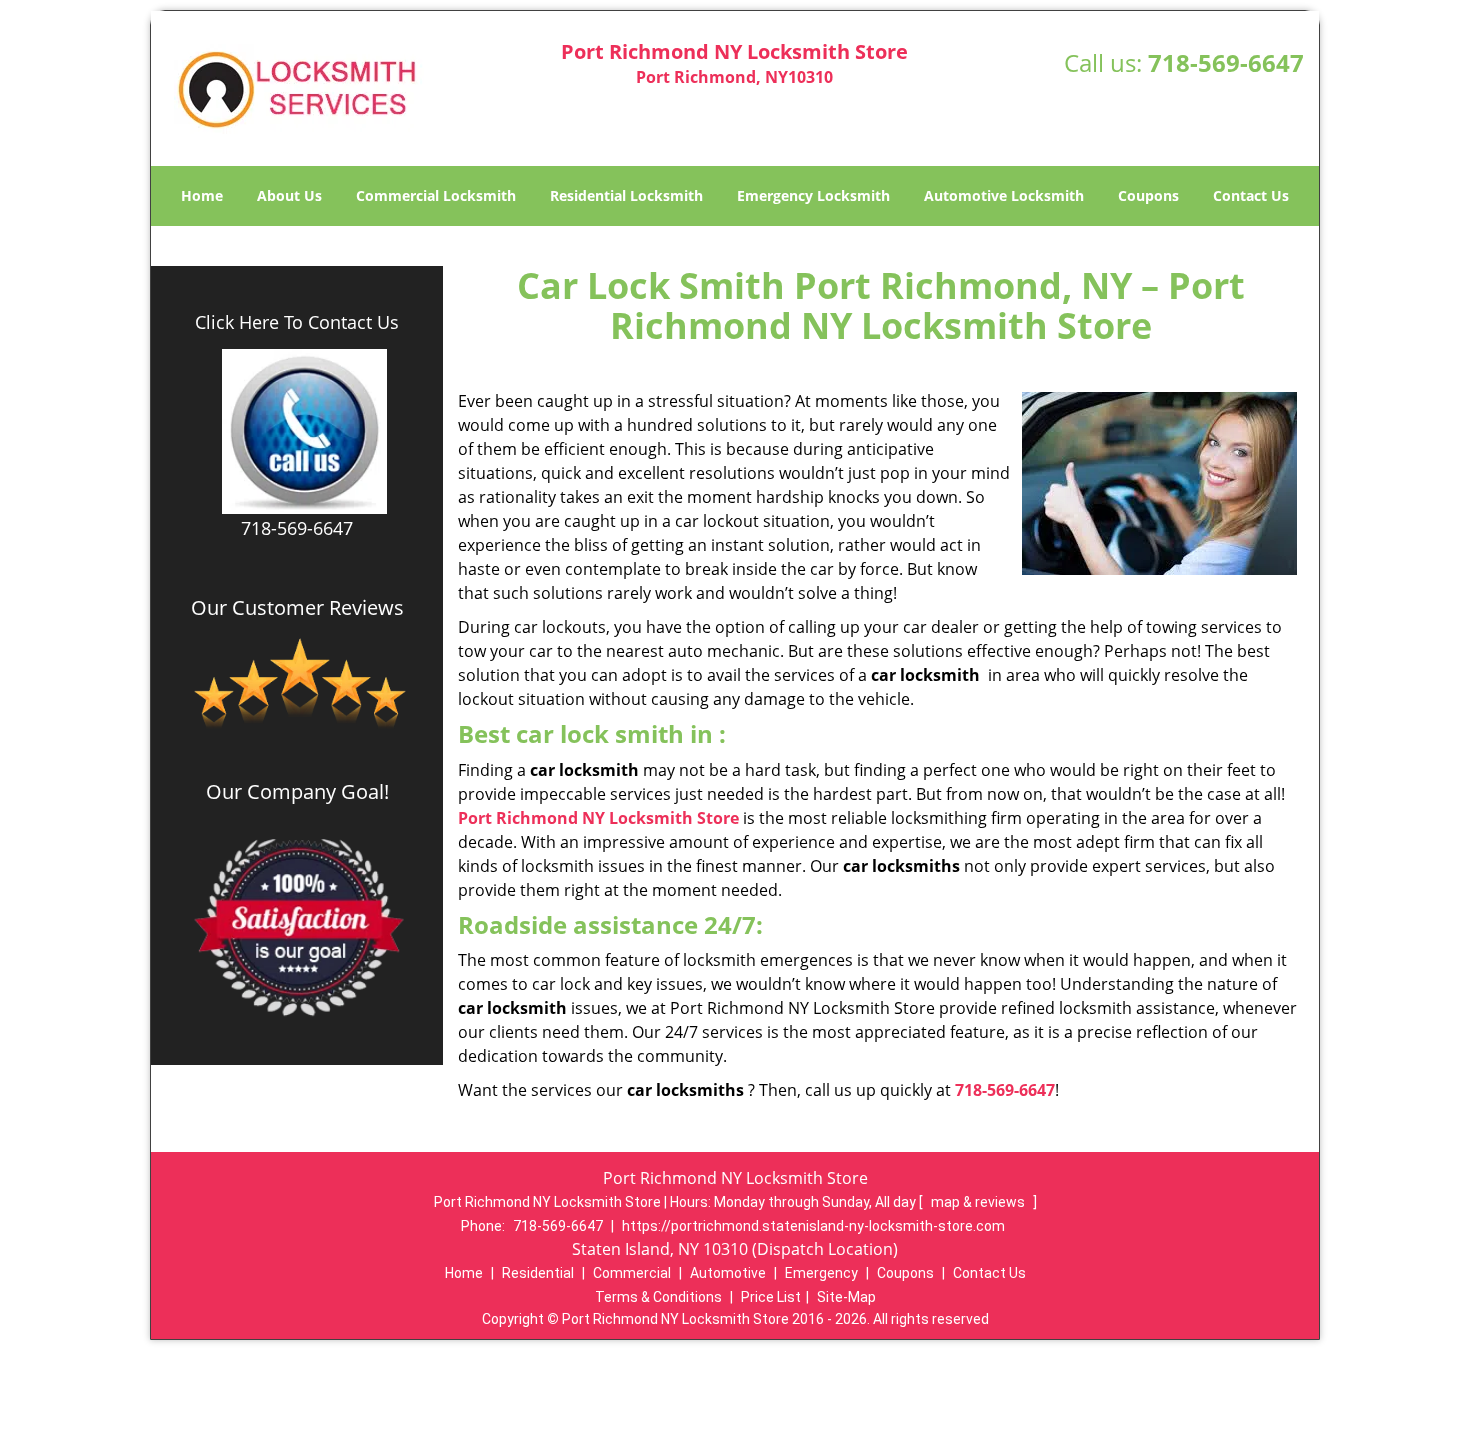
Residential (538, 1273)
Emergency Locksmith (813, 195)
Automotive (728, 1273)
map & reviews (979, 1202)
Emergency (821, 1273)
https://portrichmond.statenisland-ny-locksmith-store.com (813, 1226)
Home (202, 195)
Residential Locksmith (626, 195)
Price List (771, 1297)
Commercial (632, 1273)
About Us (289, 195)
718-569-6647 (1226, 62)
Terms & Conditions (658, 1297)
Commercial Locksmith (436, 195)
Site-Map (846, 1297)
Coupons (1148, 195)
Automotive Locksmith (1004, 195)
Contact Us (1251, 195)
